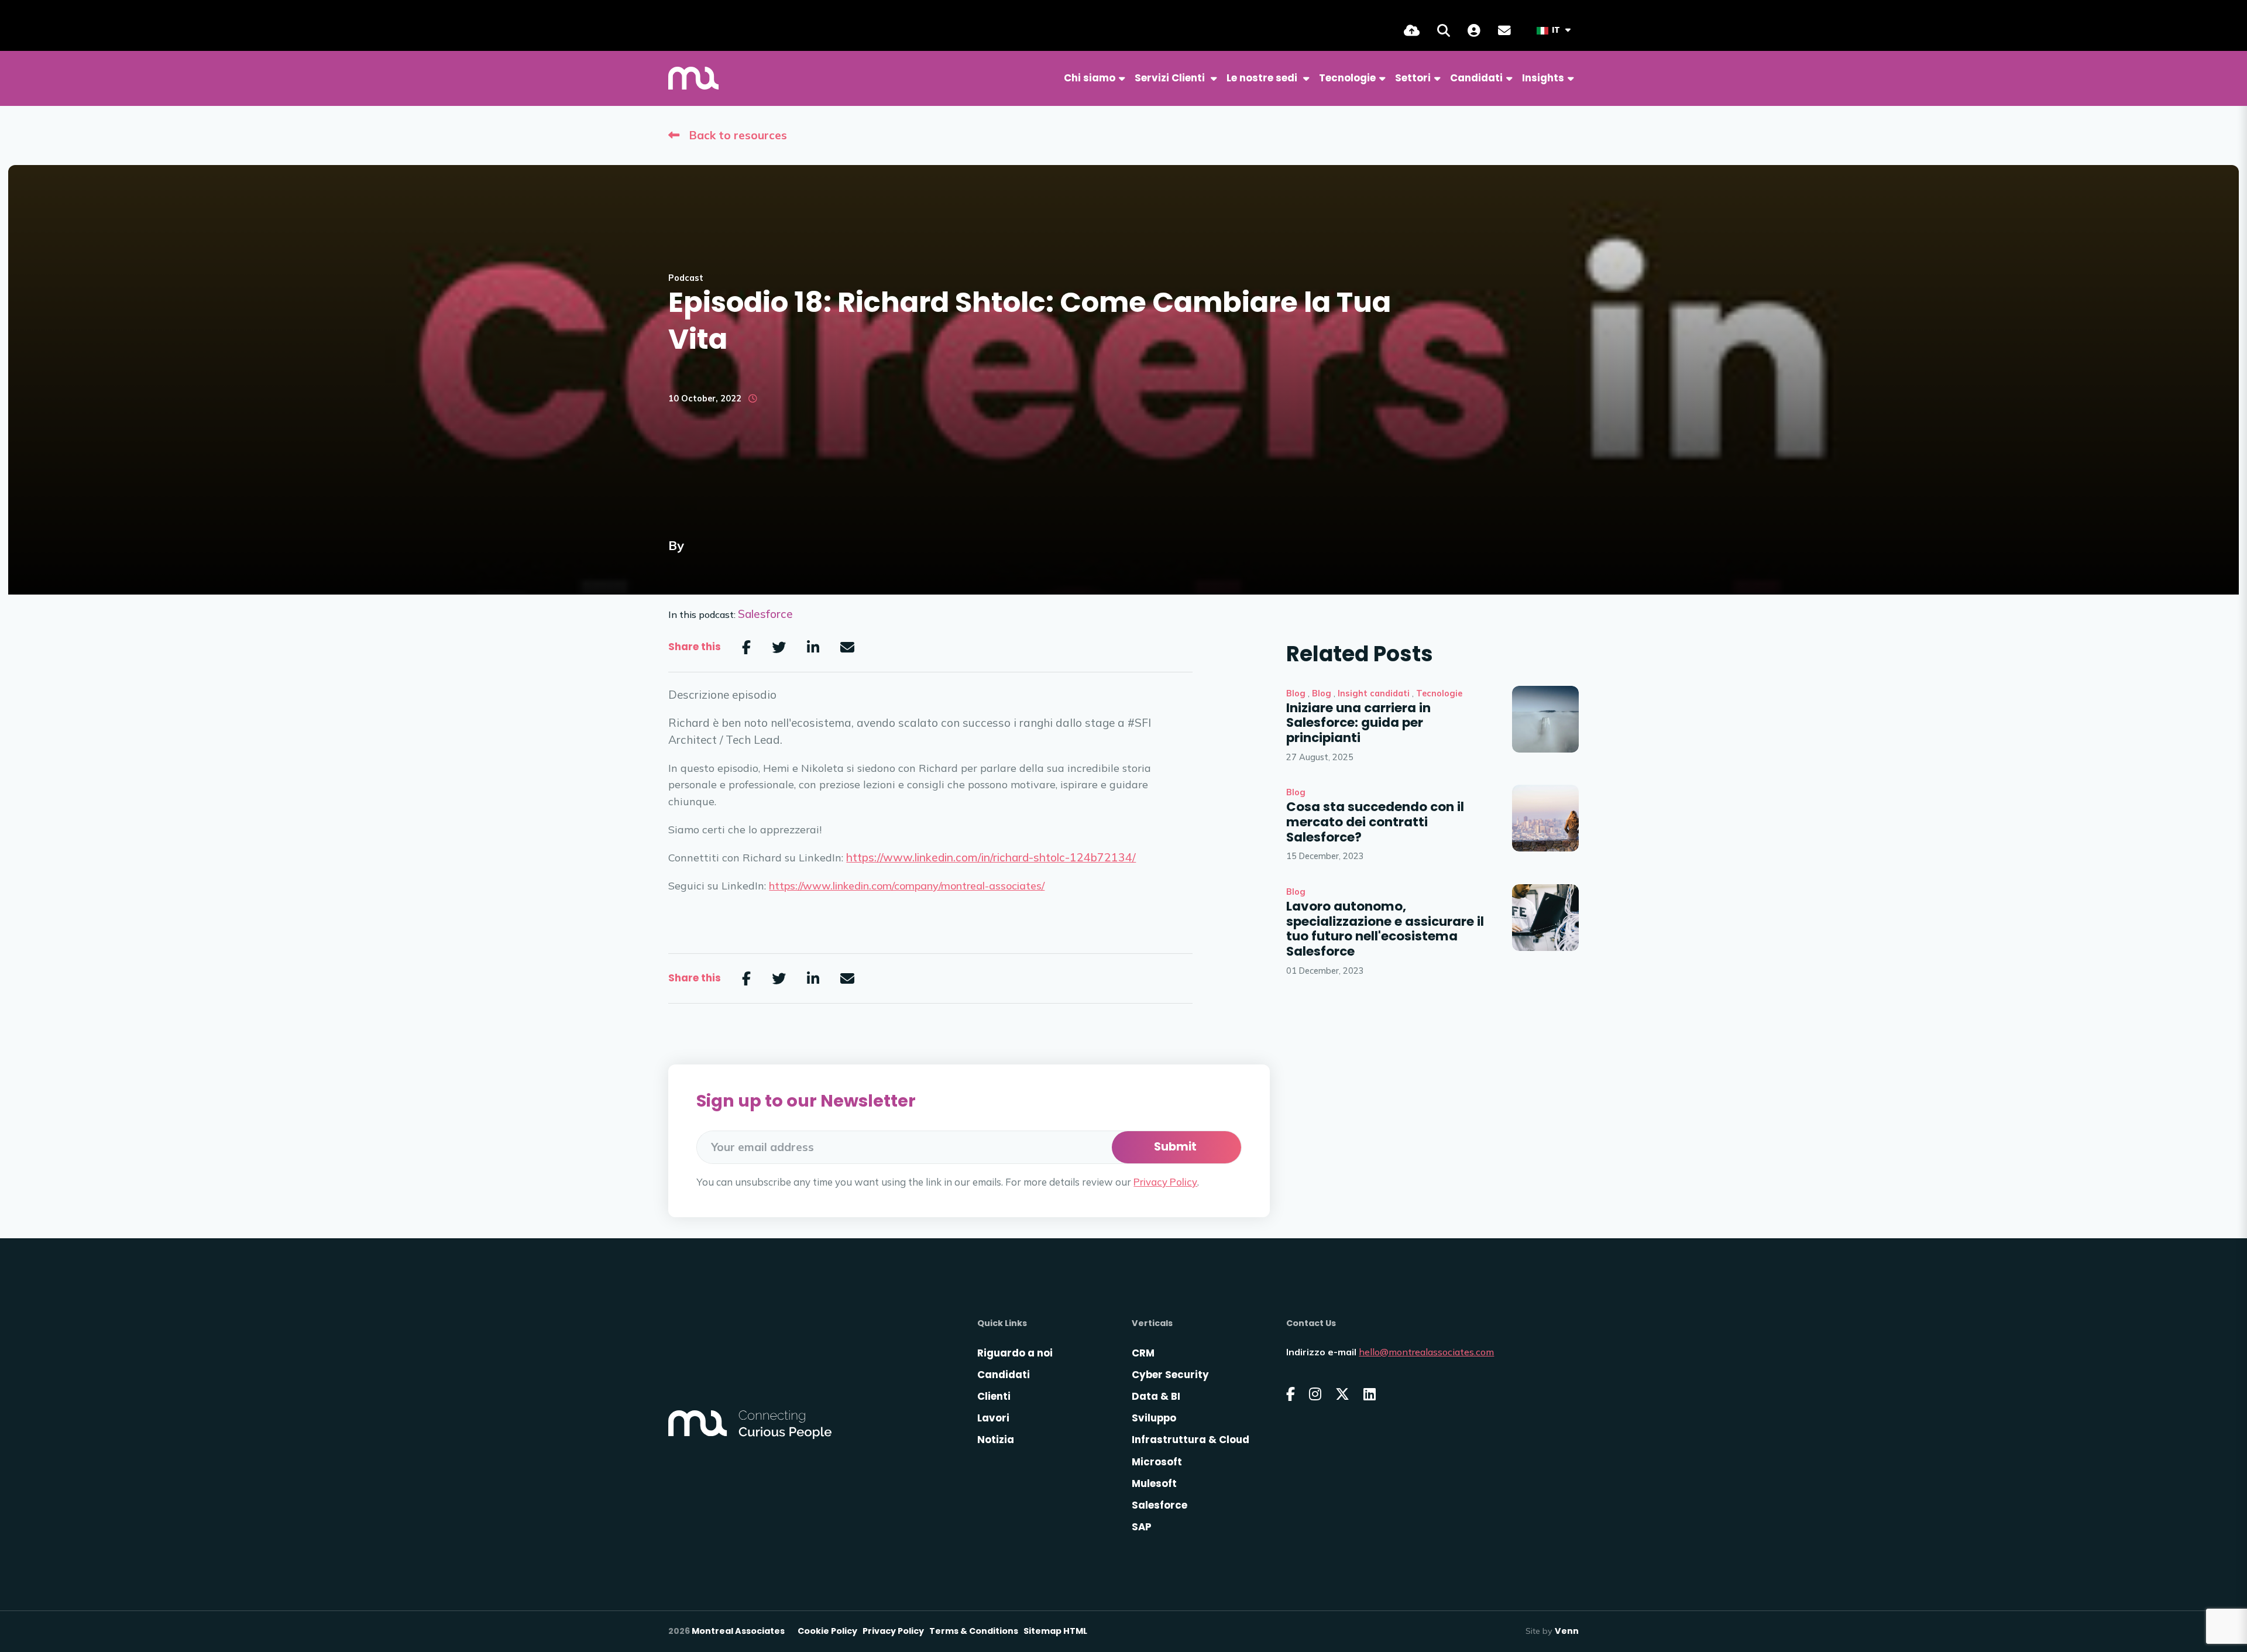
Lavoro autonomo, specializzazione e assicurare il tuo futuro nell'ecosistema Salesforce (1385, 929)
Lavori (993, 1418)
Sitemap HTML (1055, 1631)
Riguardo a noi (1015, 1353)
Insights (1543, 78)
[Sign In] (1474, 30)
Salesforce (765, 614)
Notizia (996, 1440)
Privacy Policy (1165, 1182)
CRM (1143, 1353)
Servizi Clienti (1171, 78)
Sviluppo (1154, 1418)
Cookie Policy (827, 1631)
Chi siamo (1090, 78)
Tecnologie (1439, 693)
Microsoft (1157, 1462)
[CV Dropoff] (1412, 30)
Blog (1296, 693)
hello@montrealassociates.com (1426, 1352)
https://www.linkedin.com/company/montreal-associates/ (907, 886)
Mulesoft (1154, 1483)
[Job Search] (1444, 30)
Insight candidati (1374, 693)
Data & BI (1156, 1396)
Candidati (1476, 78)
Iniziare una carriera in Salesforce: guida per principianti (1358, 723)
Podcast (686, 278)
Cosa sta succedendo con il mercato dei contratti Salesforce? (1375, 822)
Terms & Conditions (974, 1631)
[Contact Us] (1504, 30)
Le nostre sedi (1263, 78)
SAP (1142, 1527)
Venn (1567, 1631)
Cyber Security (1170, 1375)
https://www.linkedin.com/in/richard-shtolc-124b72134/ (991, 857)
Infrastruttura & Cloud (1191, 1440)
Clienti (994, 1396)
